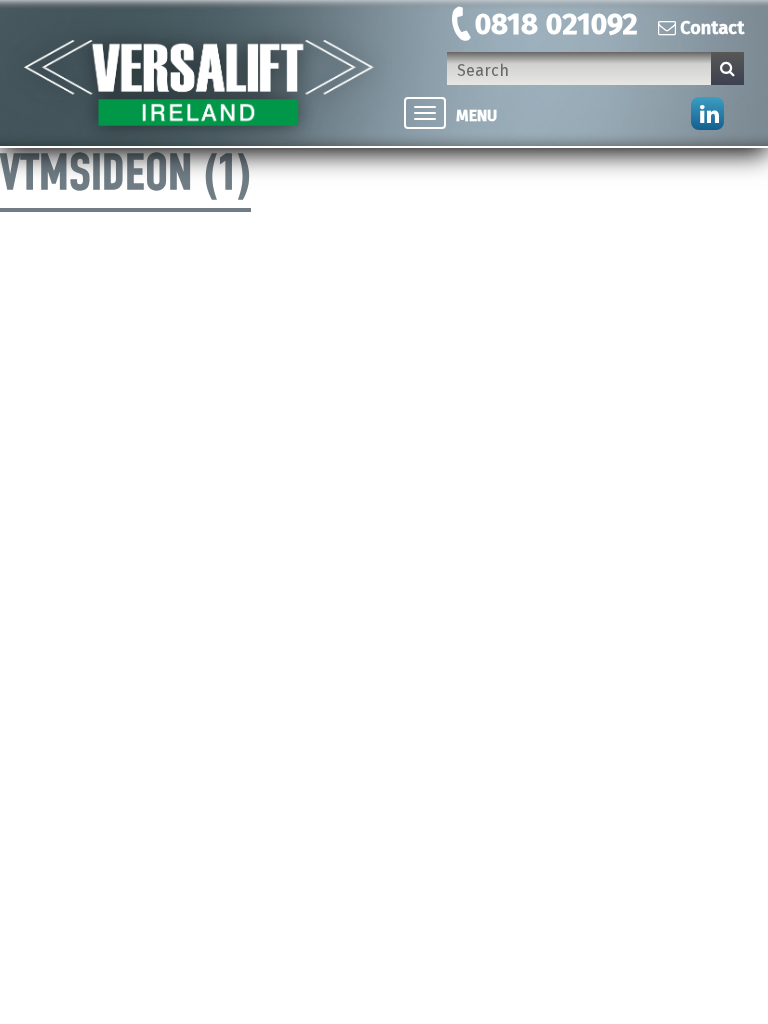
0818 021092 (556, 24)
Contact (712, 28)
